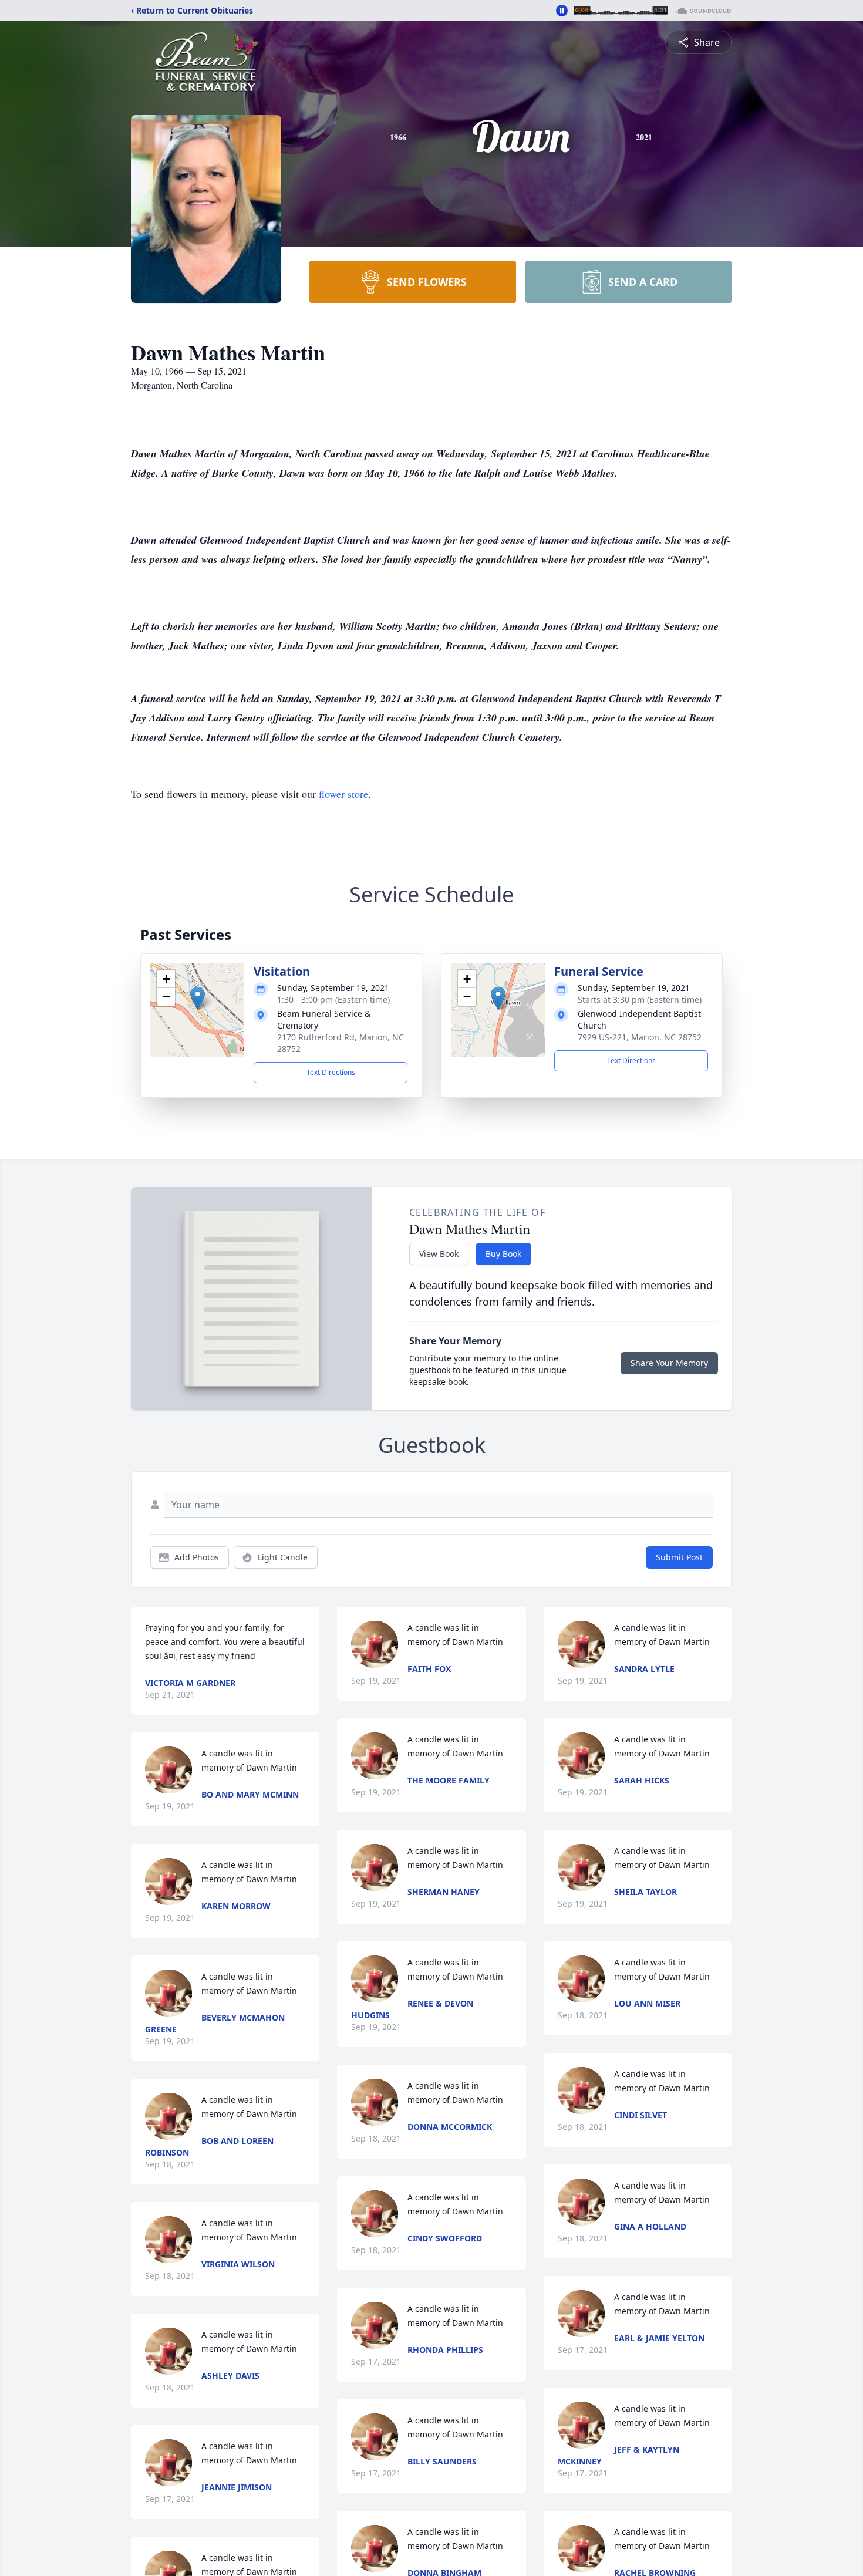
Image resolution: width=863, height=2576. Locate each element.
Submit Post (679, 1557)
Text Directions (331, 1072)
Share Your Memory (669, 1363)
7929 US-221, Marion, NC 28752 (640, 1037)
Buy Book (503, 1254)
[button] (198, 998)
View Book (439, 1254)
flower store (343, 794)
